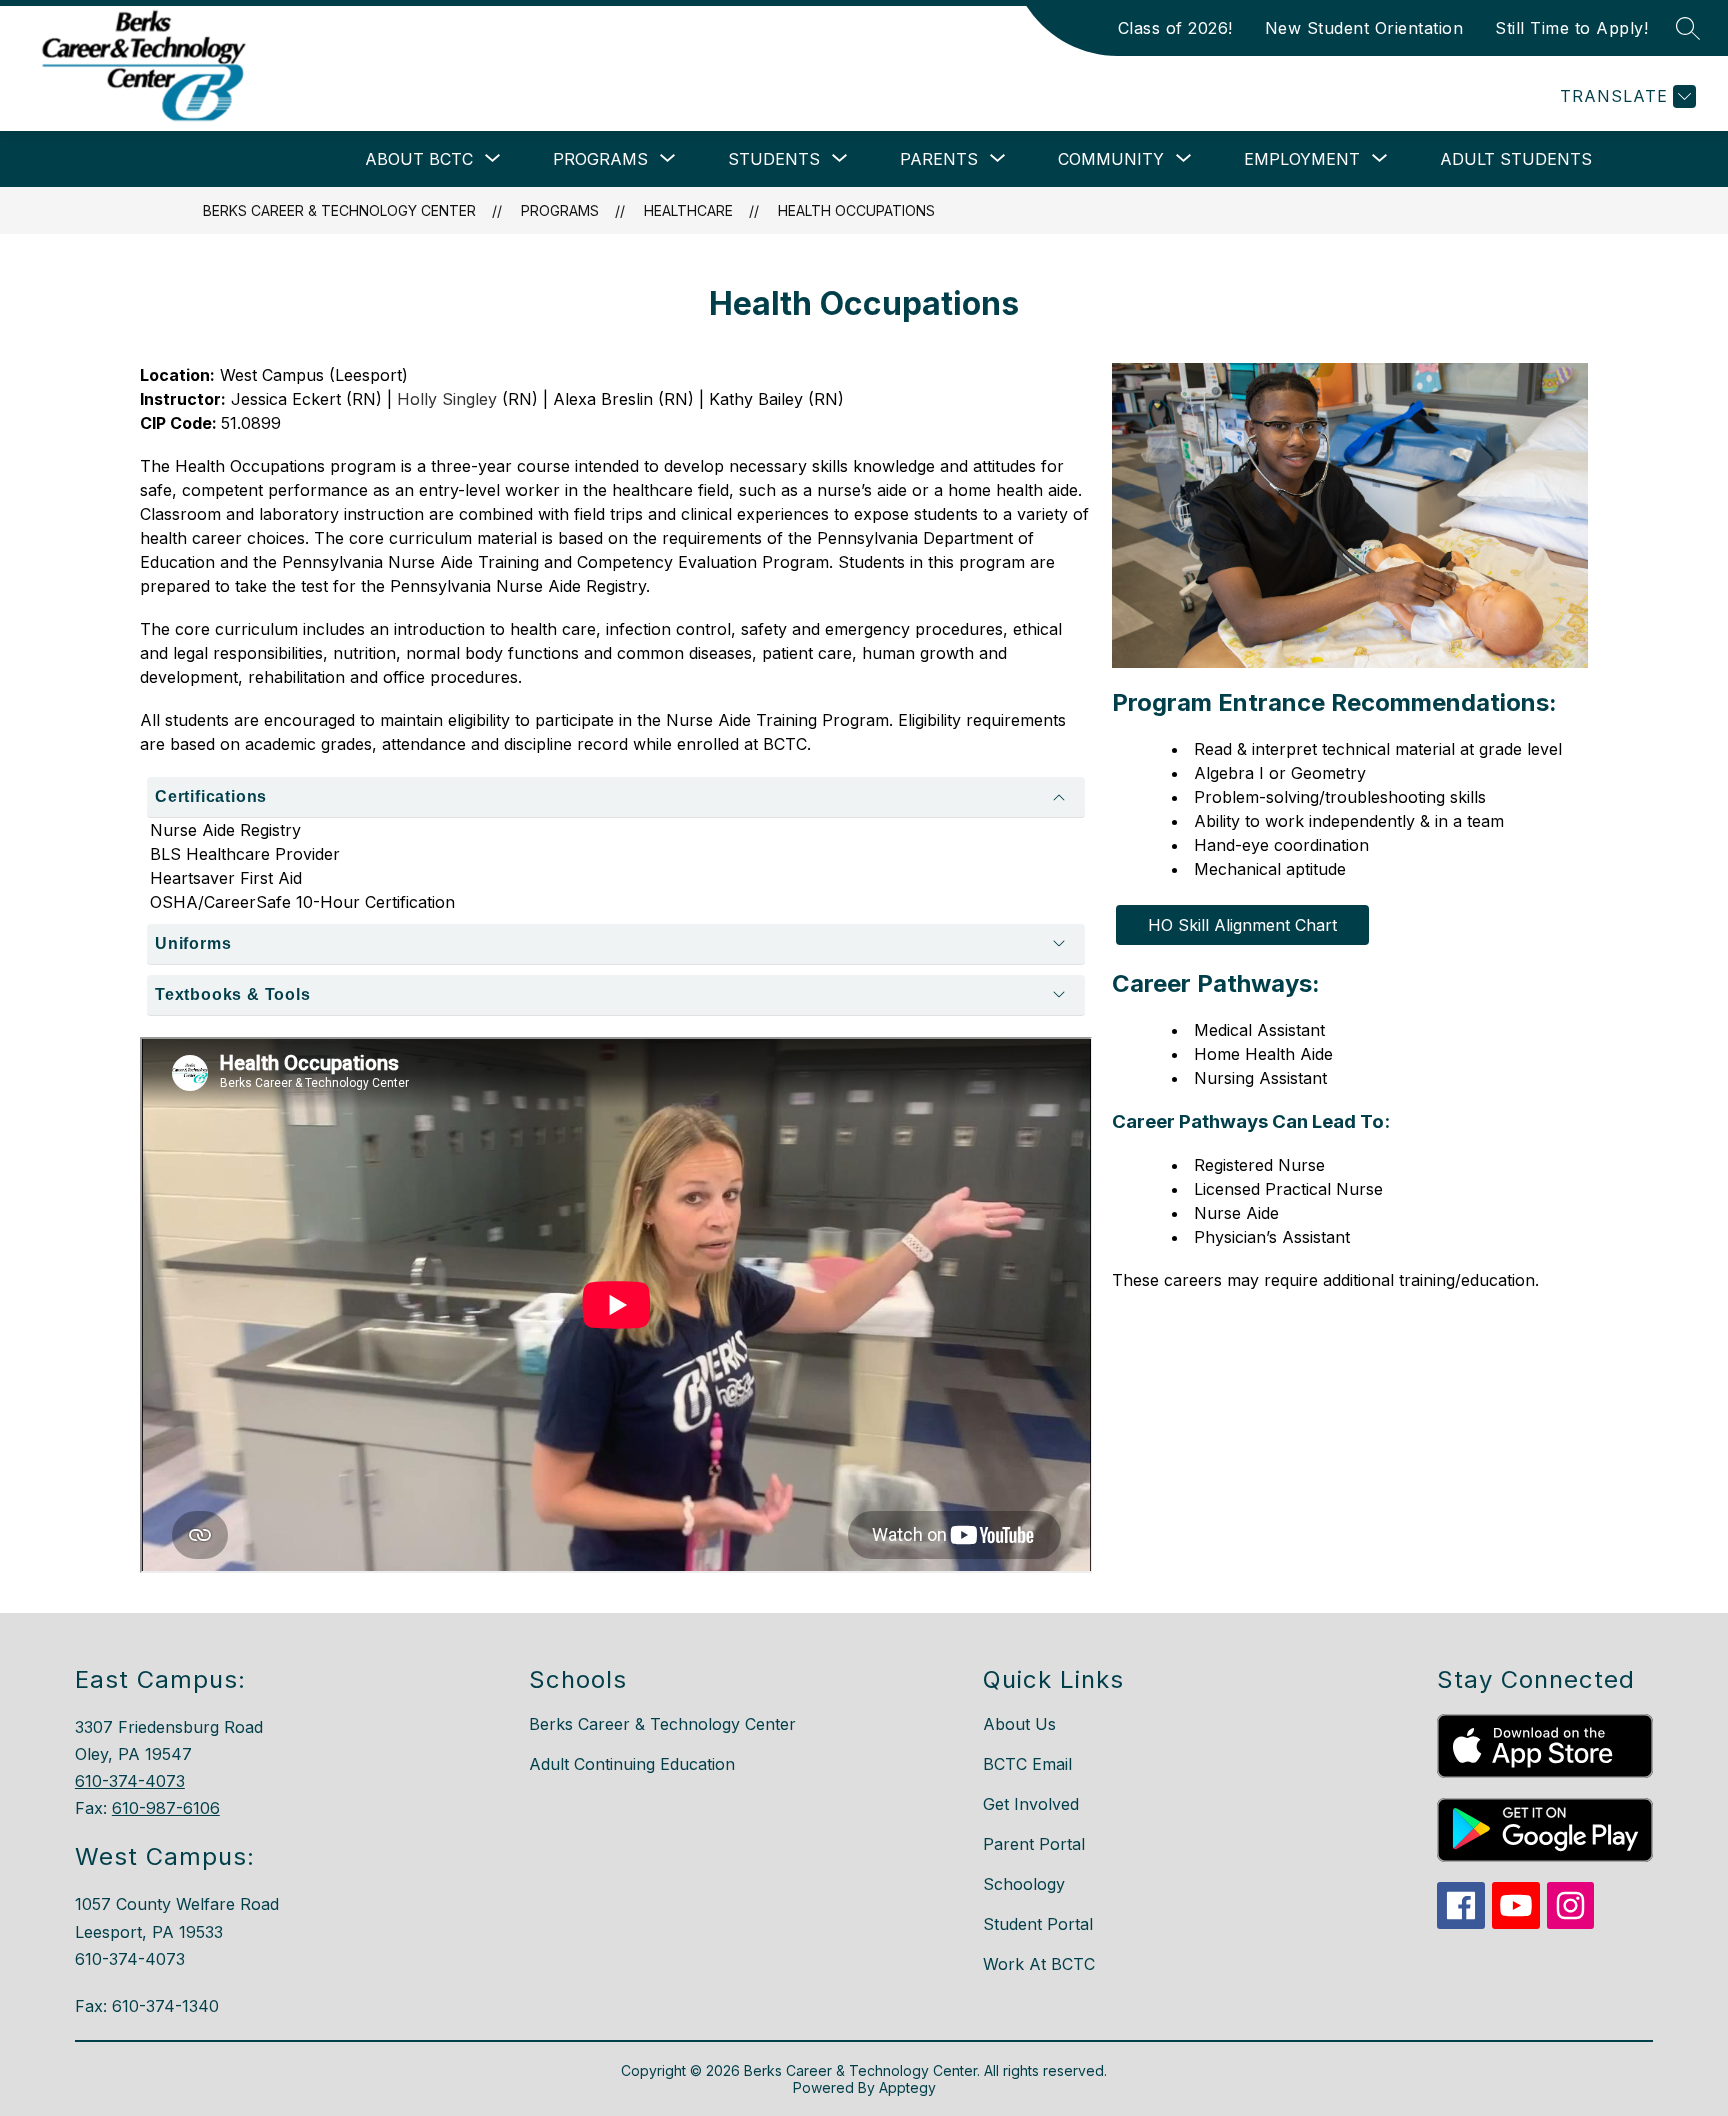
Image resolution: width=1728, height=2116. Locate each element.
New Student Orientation (1364, 28)
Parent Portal (1034, 1844)
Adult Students (1516, 159)
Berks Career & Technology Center (339, 210)
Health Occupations (856, 210)
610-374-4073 (130, 1781)
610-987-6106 (166, 1808)
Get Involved (1031, 1804)
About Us (1019, 1724)
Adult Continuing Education (632, 1764)
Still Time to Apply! (1571, 28)
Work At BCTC (1039, 1964)
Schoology (1024, 1884)
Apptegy (907, 2087)
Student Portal (1038, 1924)
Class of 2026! (1175, 28)
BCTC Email (1027, 1764)
